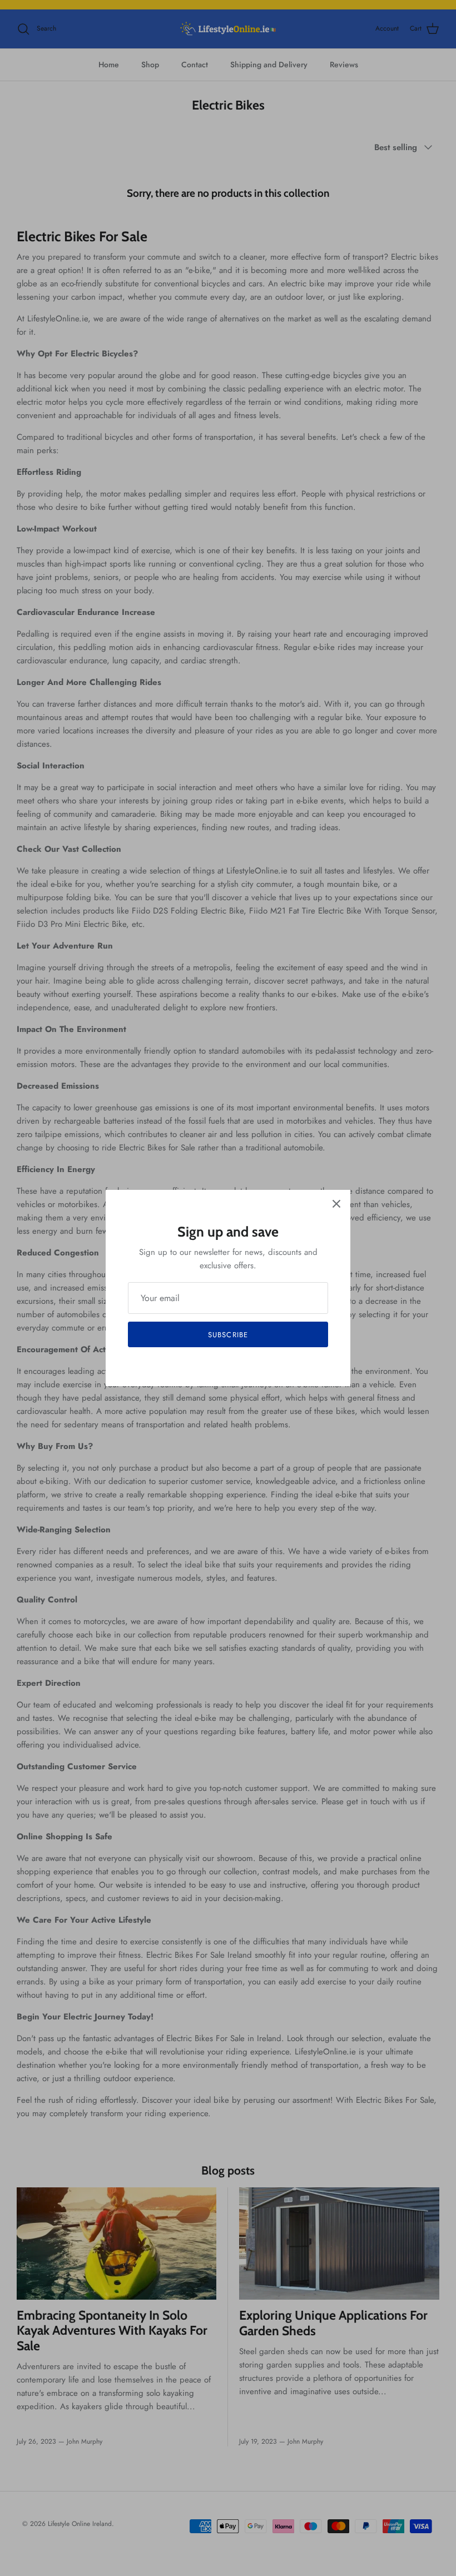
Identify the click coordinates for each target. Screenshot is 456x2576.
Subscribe (228, 1335)
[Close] (336, 1204)
